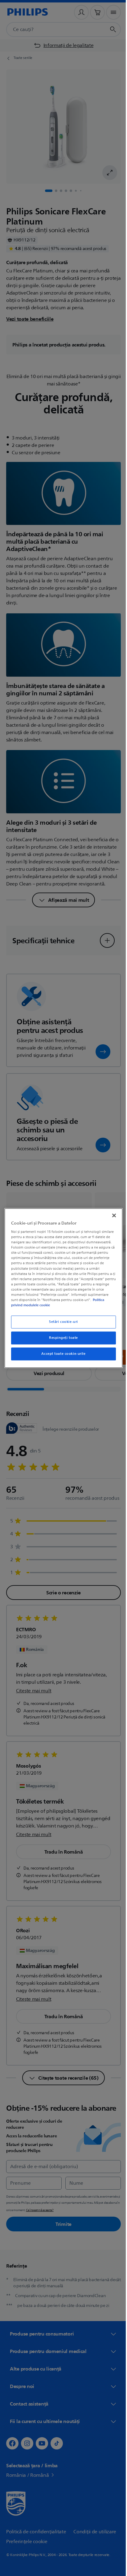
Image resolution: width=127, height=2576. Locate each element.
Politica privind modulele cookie (44, 1305)
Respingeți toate (61, 1338)
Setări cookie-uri (61, 1322)
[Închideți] (111, 1215)
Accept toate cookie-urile (61, 1354)
